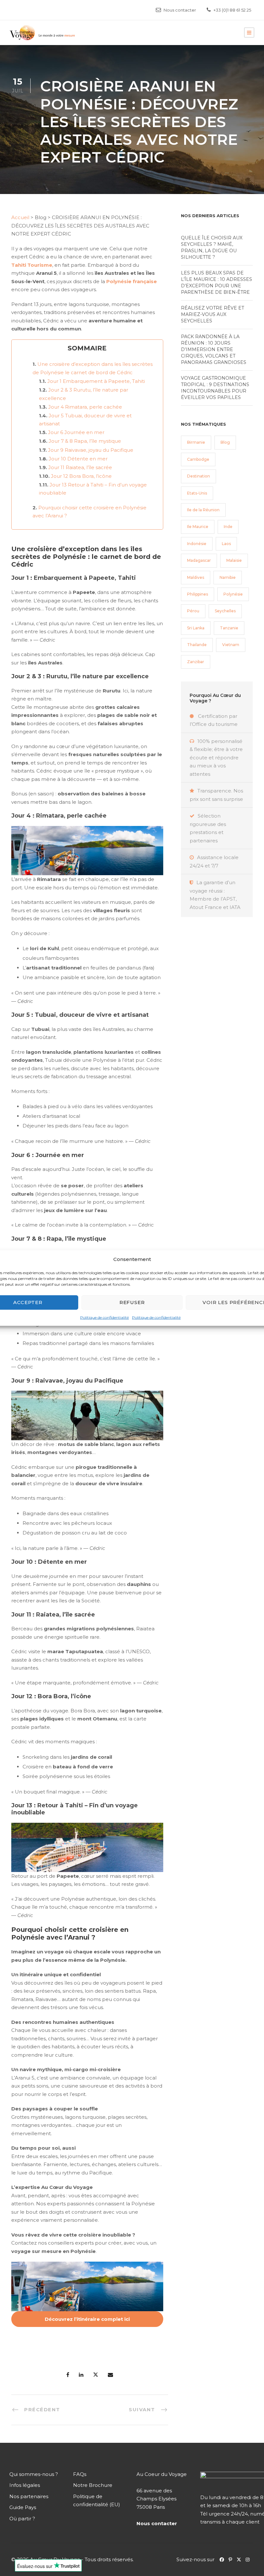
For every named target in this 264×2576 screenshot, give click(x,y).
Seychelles (225, 611)
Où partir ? (22, 2519)
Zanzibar (196, 662)
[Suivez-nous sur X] (241, 2559)
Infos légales (25, 2485)
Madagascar (199, 560)
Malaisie (234, 560)
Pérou (193, 611)
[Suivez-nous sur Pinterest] (233, 2559)
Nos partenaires (29, 2496)
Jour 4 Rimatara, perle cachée (85, 407)
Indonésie (197, 544)
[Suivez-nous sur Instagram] (249, 2559)
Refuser (132, 1302)
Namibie (228, 577)
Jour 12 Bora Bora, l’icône (81, 476)
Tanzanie (229, 628)
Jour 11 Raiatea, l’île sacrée (80, 467)
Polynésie (233, 594)
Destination (198, 476)
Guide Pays (23, 2507)
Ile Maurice (198, 527)
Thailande (197, 645)
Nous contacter (180, 10)
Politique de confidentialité (104, 1317)
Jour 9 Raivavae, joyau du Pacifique (91, 450)
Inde (228, 527)
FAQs (80, 2474)
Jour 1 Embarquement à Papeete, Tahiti (96, 381)
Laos (226, 544)
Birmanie (196, 442)
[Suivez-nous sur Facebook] (222, 2559)
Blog (225, 442)
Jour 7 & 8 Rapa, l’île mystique (85, 441)
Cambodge (198, 459)
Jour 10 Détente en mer (78, 459)
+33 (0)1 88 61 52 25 (232, 10)
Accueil (20, 217)
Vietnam (231, 645)
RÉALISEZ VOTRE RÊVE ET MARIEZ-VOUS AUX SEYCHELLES (212, 314)
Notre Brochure (93, 2485)
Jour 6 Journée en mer (76, 432)
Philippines (198, 594)
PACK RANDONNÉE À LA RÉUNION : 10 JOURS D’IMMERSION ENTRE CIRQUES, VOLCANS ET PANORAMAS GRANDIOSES (214, 349)
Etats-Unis (197, 493)
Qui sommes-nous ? (34, 2474)
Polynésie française (132, 281)
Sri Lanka (196, 628)
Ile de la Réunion (203, 510)
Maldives (196, 577)
